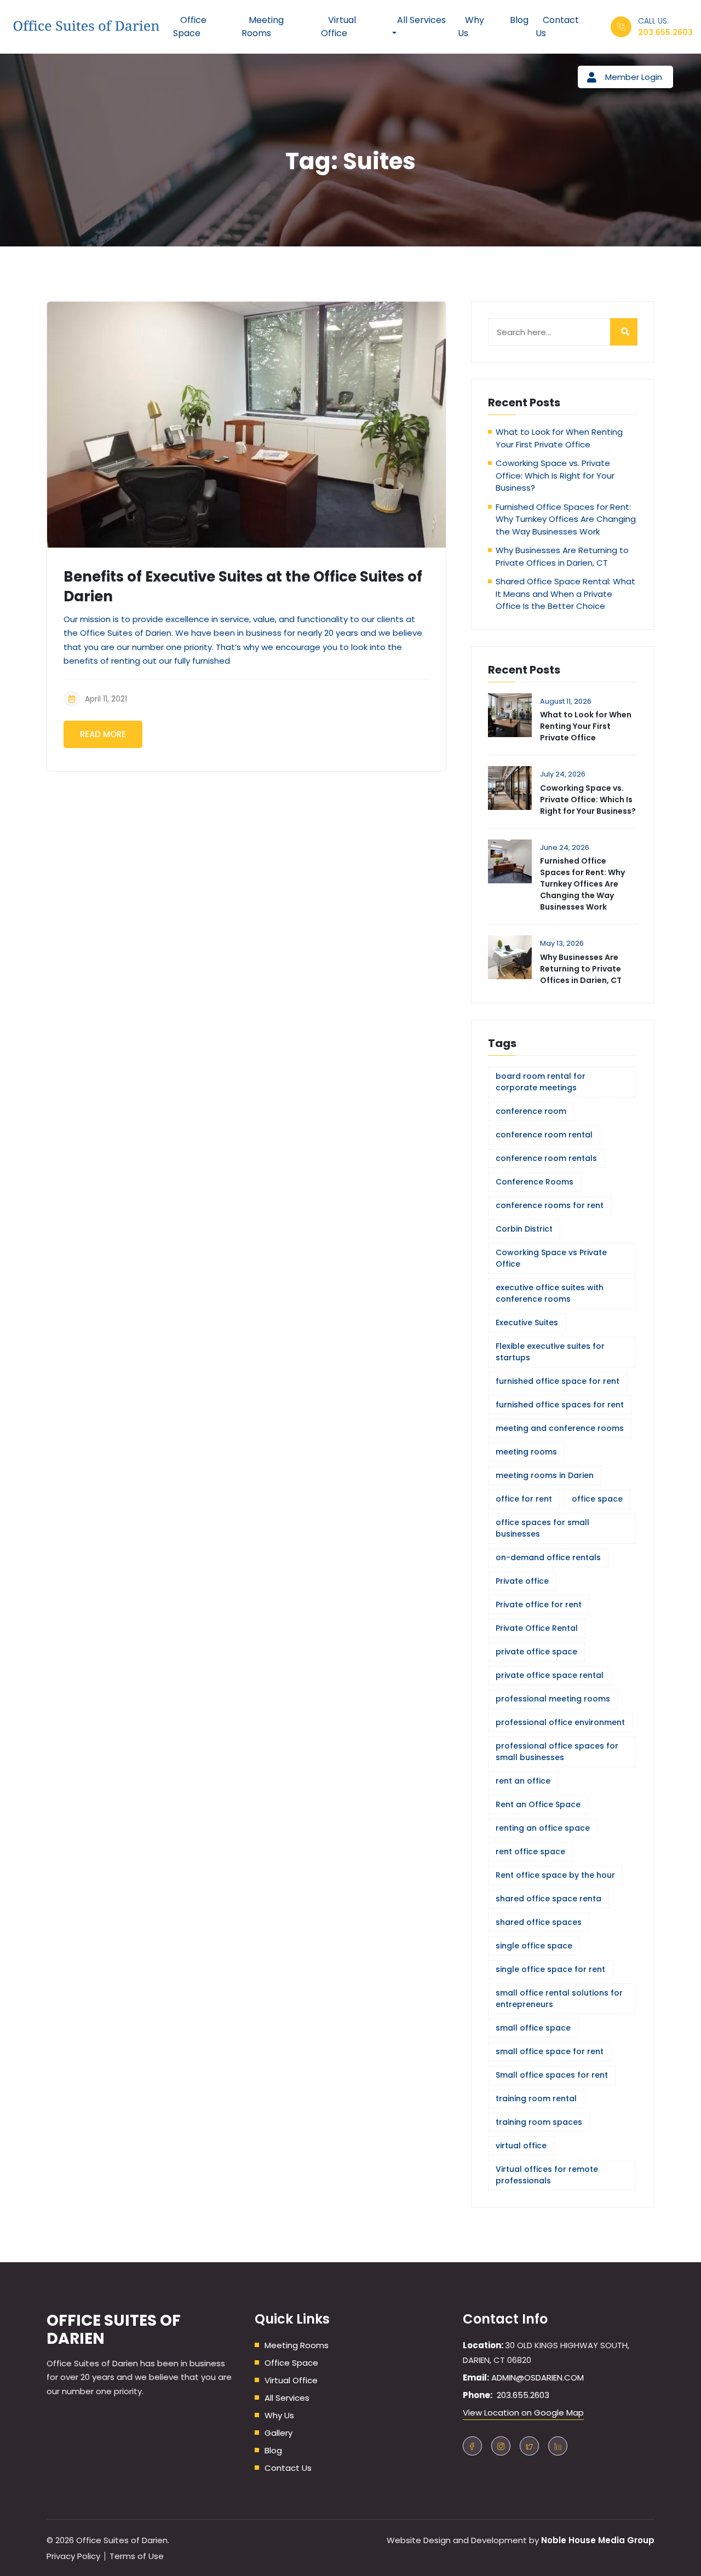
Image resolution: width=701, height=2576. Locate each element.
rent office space (530, 1852)
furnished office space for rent (558, 1381)
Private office (522, 1581)
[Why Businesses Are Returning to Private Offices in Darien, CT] (510, 957)
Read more (103, 734)
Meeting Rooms (297, 2345)
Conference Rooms (535, 1182)
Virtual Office (291, 2380)
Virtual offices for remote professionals (547, 2175)
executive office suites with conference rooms (550, 1293)
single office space (534, 1946)
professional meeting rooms (553, 1699)
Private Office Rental (537, 1628)
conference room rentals (546, 1158)
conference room (531, 1111)
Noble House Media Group (598, 2540)
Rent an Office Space (538, 1804)
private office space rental (550, 1675)
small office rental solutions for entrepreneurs (559, 1999)
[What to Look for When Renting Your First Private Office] (510, 715)
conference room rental (544, 1135)
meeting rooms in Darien (545, 1475)
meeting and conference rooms (560, 1428)
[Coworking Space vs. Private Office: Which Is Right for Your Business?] (510, 788)
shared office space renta (548, 1899)
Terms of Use (137, 2556)
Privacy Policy (73, 2556)
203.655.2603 (665, 32)
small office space (533, 2028)
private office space (536, 1652)
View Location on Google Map (523, 2413)
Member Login (634, 77)
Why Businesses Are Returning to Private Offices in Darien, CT (562, 556)
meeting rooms (526, 1452)
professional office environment (560, 1722)
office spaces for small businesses (542, 1528)
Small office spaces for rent (552, 2075)
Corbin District (524, 1229)
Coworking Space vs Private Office (551, 1258)
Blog (273, 2450)
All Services (287, 2398)
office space (597, 1499)
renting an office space (543, 1828)
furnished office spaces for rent (560, 1405)
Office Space (291, 2363)
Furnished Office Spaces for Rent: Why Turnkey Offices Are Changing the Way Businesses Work (566, 519)
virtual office (521, 2146)
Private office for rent (539, 1605)
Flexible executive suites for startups (550, 1352)
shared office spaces (539, 1922)
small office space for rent (550, 2051)
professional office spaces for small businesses (557, 1752)
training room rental (536, 2098)
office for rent (524, 1499)
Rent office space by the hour (555, 1875)
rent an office (523, 1781)
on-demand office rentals (548, 1557)
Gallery (278, 2433)
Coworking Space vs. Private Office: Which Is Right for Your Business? (555, 475)
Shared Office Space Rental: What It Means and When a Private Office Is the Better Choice (565, 594)
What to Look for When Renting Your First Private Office (559, 438)
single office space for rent (550, 1969)
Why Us (279, 2415)
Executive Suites (527, 1323)
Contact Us (288, 2468)
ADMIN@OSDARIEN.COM (538, 2377)
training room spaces (539, 2122)
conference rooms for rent (550, 1205)
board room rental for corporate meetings (541, 1082)
